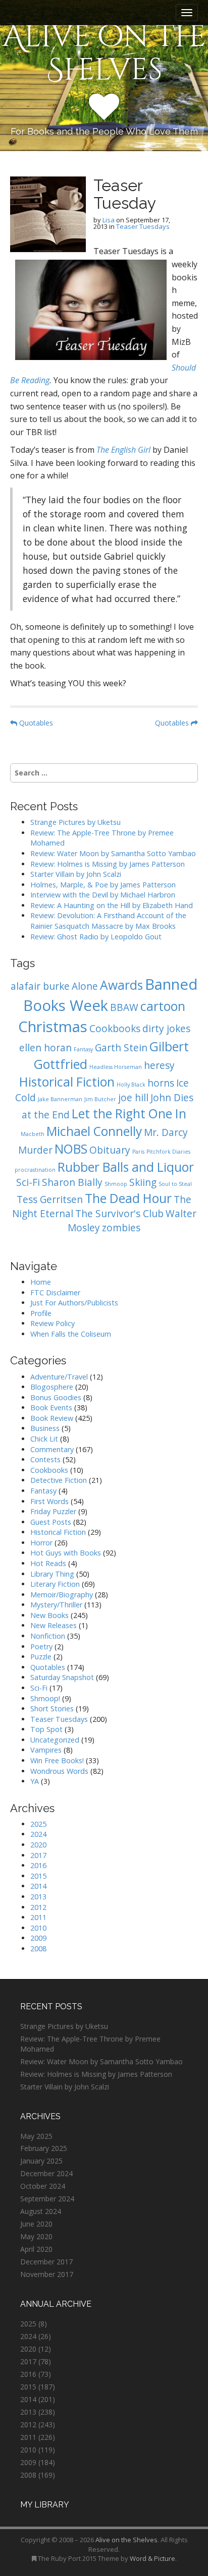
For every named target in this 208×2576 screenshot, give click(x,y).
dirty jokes (166, 1029)
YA (35, 1781)
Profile (41, 1313)
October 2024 (43, 2186)
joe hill (133, 1098)
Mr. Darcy (166, 1132)
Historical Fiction (67, 1082)
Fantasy (83, 1049)
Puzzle (41, 1657)
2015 (38, 1876)
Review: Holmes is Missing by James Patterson (108, 864)
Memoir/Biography (62, 1595)
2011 (38, 1917)
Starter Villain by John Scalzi (76, 874)
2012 (38, 1907)
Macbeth (33, 1134)
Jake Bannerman (60, 1099)
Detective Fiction (59, 1480)
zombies (121, 1228)
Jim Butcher (100, 1099)
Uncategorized (55, 1740)
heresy (159, 1065)
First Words (49, 1501)
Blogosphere (52, 1387)
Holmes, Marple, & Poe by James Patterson (103, 885)
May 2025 (36, 2136)
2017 (38, 1855)
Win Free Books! (57, 1760)
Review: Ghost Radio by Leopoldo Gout (96, 937)
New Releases (54, 1625)
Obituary (110, 1150)
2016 (38, 1865)
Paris (138, 1152)
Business (45, 1428)
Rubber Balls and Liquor (126, 1167)
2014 (38, 1886)
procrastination (35, 1170)
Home (41, 1282)
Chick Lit (44, 1439)
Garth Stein (121, 1048)
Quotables (35, 723)
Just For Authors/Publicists (74, 1303)
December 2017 (46, 2262)
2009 (38, 1938)
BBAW (124, 1007)
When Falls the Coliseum (71, 1334)
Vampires (46, 1750)
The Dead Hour (128, 1198)
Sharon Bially (72, 1182)
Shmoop (116, 1184)
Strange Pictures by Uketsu (75, 822)
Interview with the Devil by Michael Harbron (103, 895)
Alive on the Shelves (104, 53)
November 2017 (47, 2274)
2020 (38, 1845)
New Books (49, 1615)
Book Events (51, 1407)
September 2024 (47, 2199)
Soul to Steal (175, 1184)
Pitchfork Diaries (168, 1152)
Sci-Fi (28, 1182)
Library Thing (52, 1574)
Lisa (109, 220)
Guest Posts (51, 1522)
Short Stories (52, 1709)
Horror (41, 1543)
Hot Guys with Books (66, 1553)
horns (161, 1083)
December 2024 (46, 2173)
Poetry (41, 1646)
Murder (35, 1150)
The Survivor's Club (119, 1214)
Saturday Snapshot (62, 1677)
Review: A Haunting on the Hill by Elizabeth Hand (112, 905)
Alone (85, 986)
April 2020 (36, 2249)
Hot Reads (48, 1563)
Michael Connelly (94, 1131)
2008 (38, 1949)
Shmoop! (45, 1698)
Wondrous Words (59, 1771)
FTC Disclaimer (55, 1293)
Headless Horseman (116, 1067)
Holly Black (131, 1085)
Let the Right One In (129, 1114)
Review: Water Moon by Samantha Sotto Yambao (114, 853)
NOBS (71, 1149)
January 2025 (41, 2161)
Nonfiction (48, 1636)
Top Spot (46, 1729)
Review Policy (53, 1323)
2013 (38, 1897)
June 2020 (36, 2224)
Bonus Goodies (56, 1397)
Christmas (53, 1027)
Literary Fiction (55, 1584)
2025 (38, 1824)
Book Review (52, 1418)
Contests (45, 1459)
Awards (121, 985)
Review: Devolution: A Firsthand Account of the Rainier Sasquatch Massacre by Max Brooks (108, 921)
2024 (38, 1834)
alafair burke (40, 986)
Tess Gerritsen (50, 1200)
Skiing (143, 1182)
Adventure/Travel (59, 1377)
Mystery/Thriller (56, 1605)
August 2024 (41, 2211)
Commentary (52, 1449)
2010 (38, 1928)
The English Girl (123, 450)
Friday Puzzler (53, 1511)
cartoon (163, 1006)
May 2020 (36, 2236)
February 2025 (44, 2148)
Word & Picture (152, 2558)
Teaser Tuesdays (143, 226)
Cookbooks (115, 1029)
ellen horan (45, 1048)
